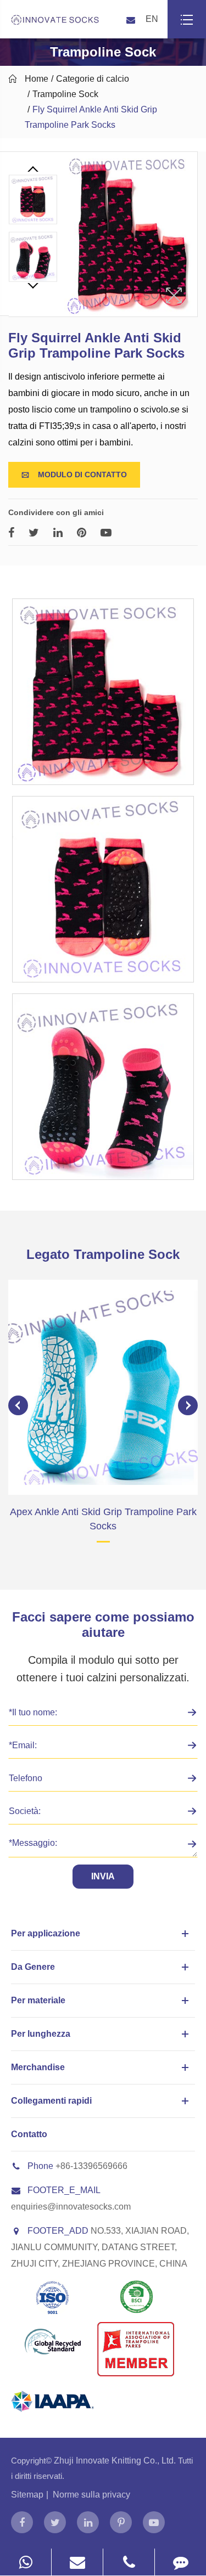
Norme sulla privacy (91, 2495)
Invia (103, 1876)
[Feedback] (180, 2562)
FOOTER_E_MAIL (64, 2190)
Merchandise (38, 2067)
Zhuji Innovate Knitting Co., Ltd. (116, 2461)
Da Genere (33, 1967)
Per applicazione (46, 1933)
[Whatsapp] (26, 2562)
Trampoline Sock (65, 94)
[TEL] (129, 2562)
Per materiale (38, 2000)
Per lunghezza (41, 2034)
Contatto (29, 2134)
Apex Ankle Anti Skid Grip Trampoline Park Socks (103, 1519)
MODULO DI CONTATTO (74, 474)
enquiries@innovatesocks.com (71, 2207)
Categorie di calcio (93, 79)
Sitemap (27, 2495)
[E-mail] (77, 2562)
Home (37, 79)
